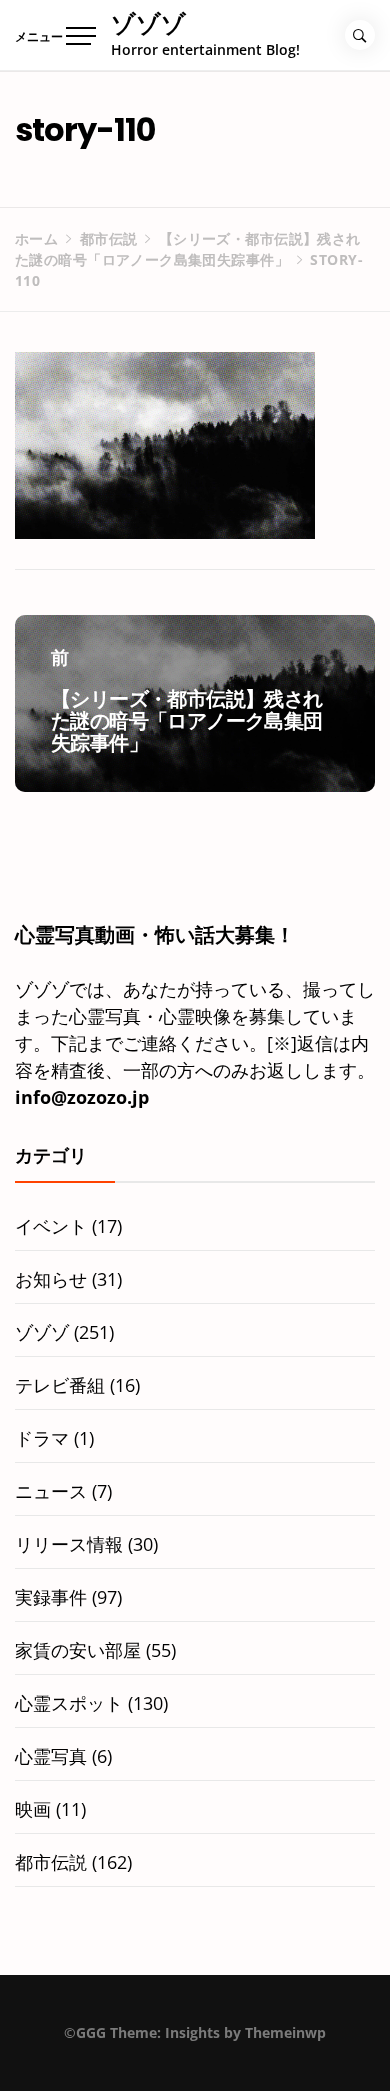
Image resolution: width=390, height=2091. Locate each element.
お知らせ (51, 1279)
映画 (33, 1809)
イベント (51, 1226)
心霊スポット (69, 1703)
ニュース (51, 1491)
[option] (195, 2050)
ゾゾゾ (148, 23)
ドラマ (42, 1438)
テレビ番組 (60, 1385)
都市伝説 (51, 1862)
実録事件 (51, 1597)
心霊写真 (51, 1756)
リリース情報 (69, 1544)
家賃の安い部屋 (78, 1650)
